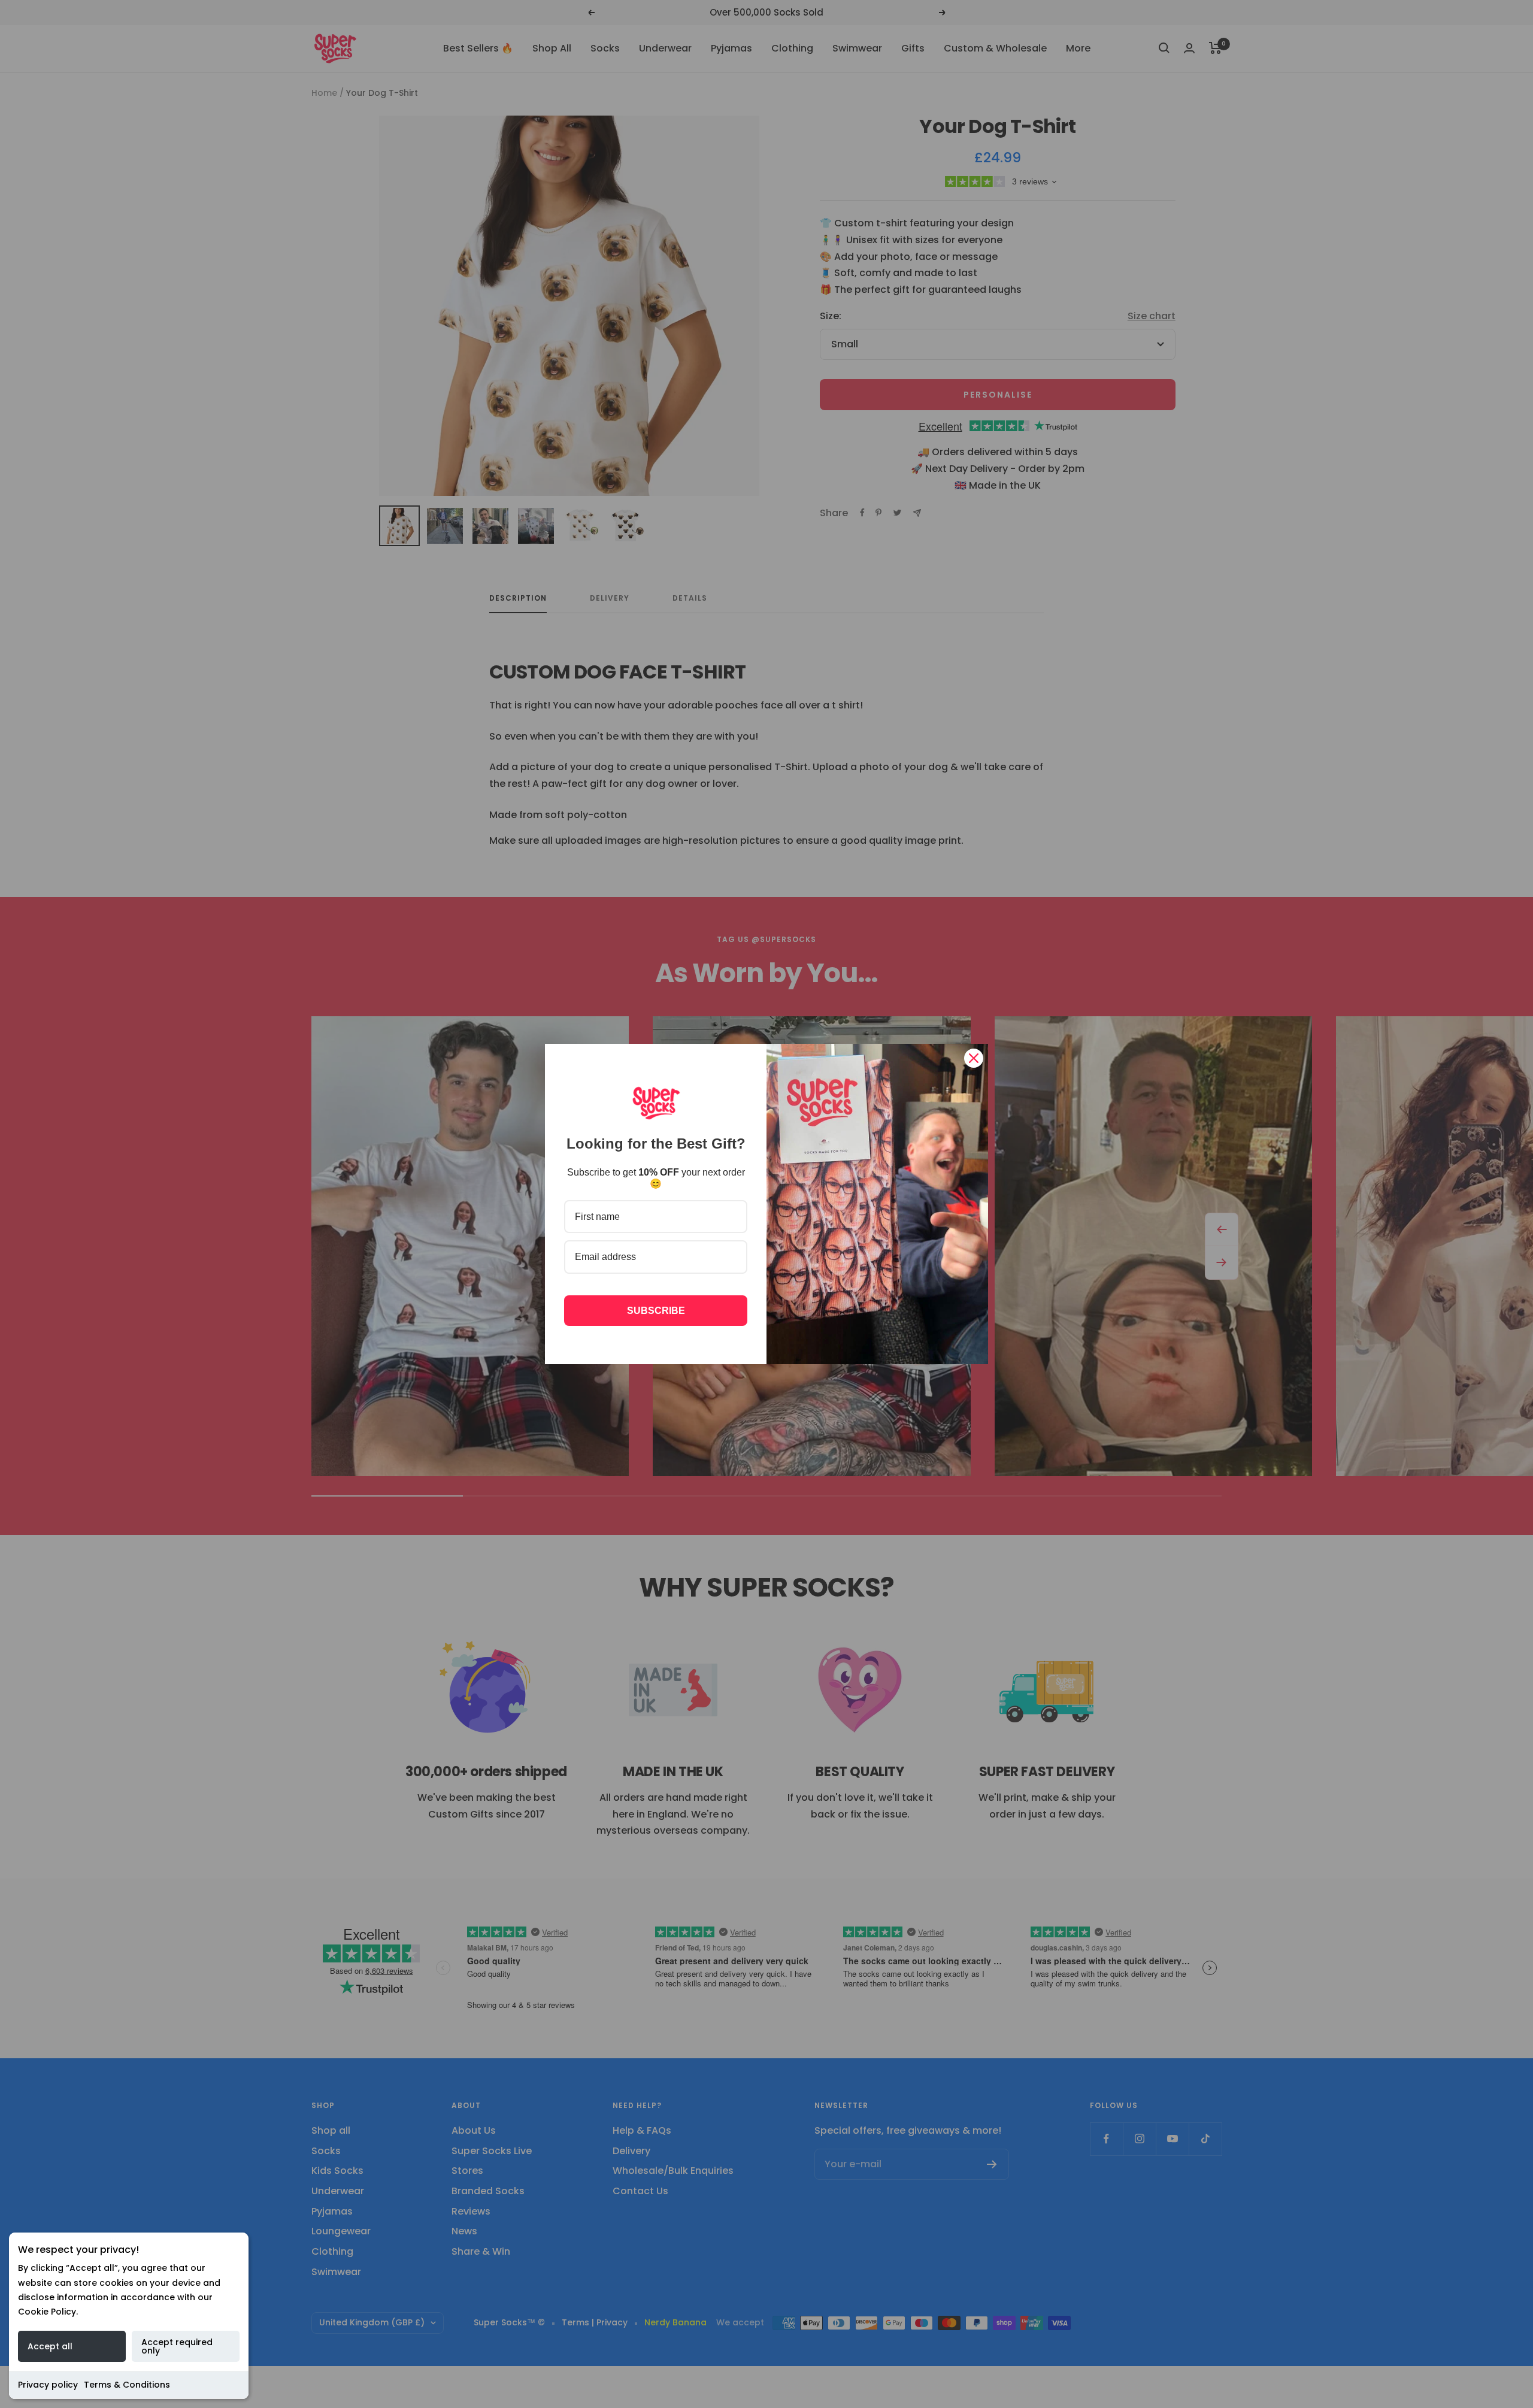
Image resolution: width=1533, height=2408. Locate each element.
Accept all (50, 2346)
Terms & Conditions (127, 2385)
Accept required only (177, 2346)
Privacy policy (48, 2385)
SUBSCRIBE (656, 1311)
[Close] (974, 1058)
